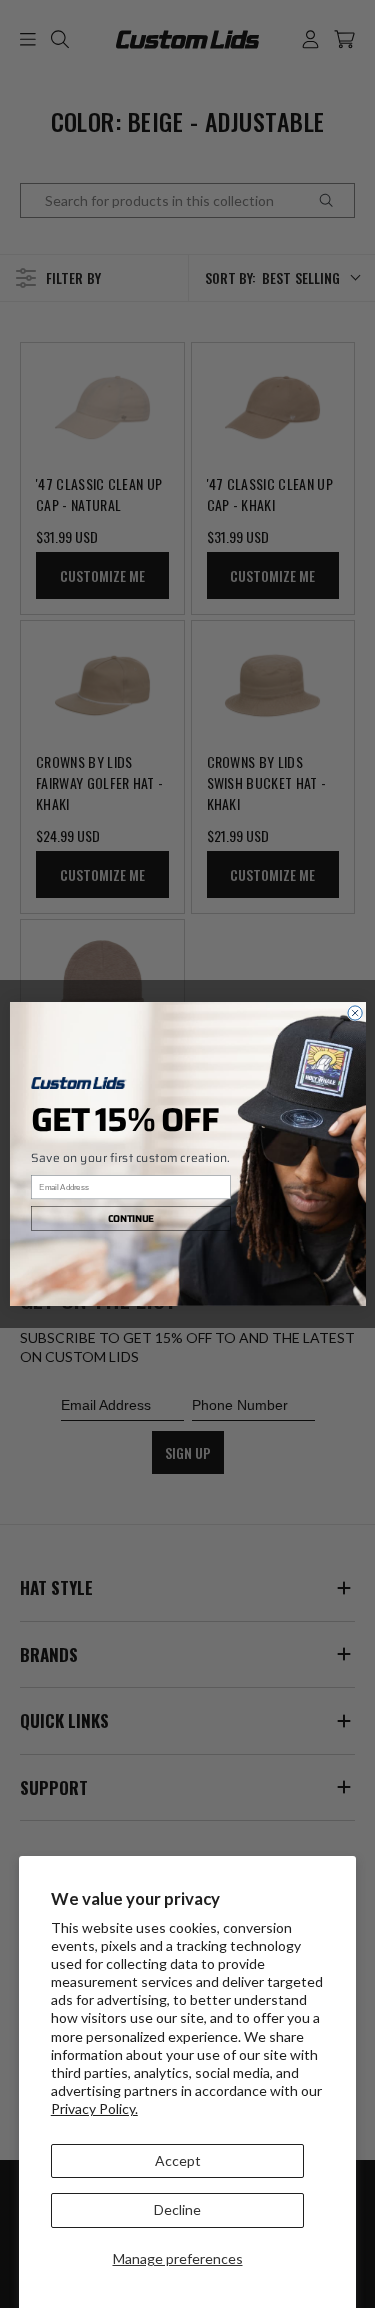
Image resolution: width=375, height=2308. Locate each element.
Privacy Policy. (94, 2108)
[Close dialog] (354, 1013)
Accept (178, 2160)
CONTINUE (131, 1218)
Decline (177, 2209)
